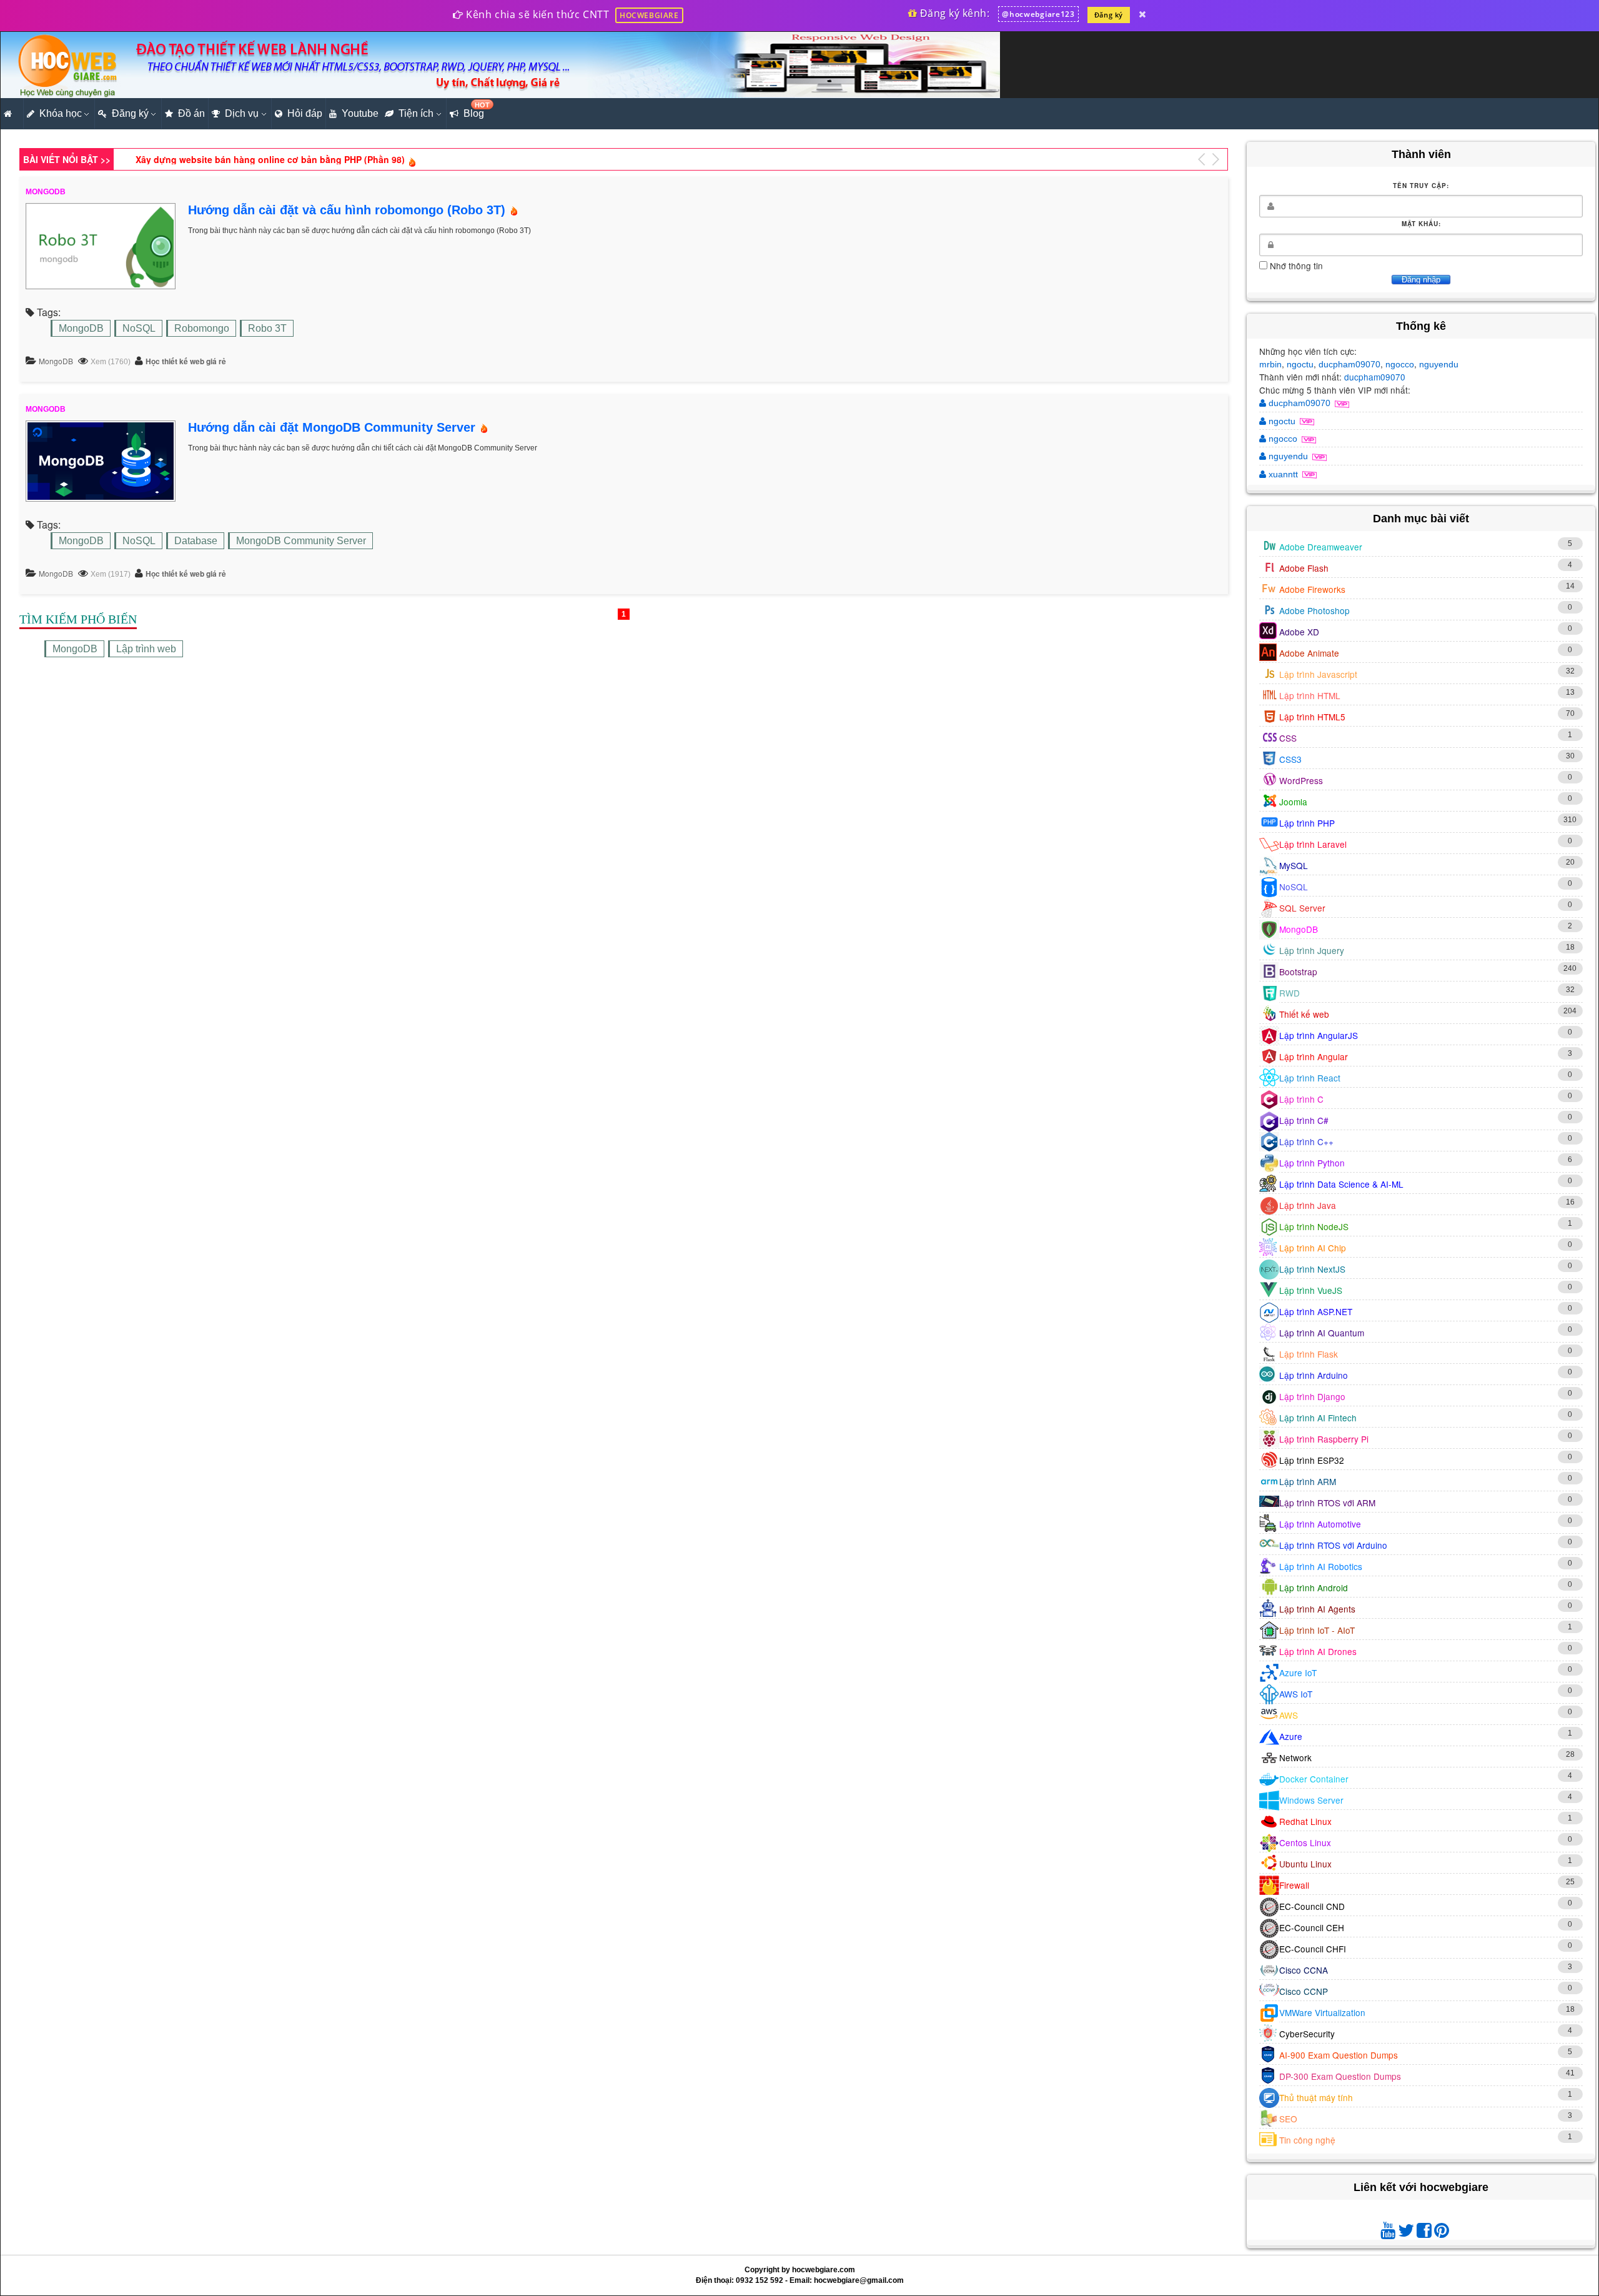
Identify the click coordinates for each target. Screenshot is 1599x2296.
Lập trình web (146, 649)
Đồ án (191, 113)
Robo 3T (267, 328)
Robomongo (202, 328)
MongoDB (81, 328)
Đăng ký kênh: (953, 13)
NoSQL (139, 328)
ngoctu (1300, 364)
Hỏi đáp (305, 113)
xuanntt (1283, 474)
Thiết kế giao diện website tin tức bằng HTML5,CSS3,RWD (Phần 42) (281, 159)
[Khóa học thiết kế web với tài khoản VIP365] (1142, 14)
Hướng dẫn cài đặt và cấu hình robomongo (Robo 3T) (347, 210)
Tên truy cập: (1421, 186)
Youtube (360, 113)
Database (196, 541)
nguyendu (1439, 364)
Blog (475, 110)
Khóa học (61, 113)
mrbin (1270, 364)
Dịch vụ (242, 113)
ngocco (1400, 364)
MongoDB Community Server (301, 541)
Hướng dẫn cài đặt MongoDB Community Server (332, 427)
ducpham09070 (1349, 364)
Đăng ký (1109, 15)
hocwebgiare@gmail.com (859, 2280)
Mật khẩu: (1421, 224)
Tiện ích (416, 113)
